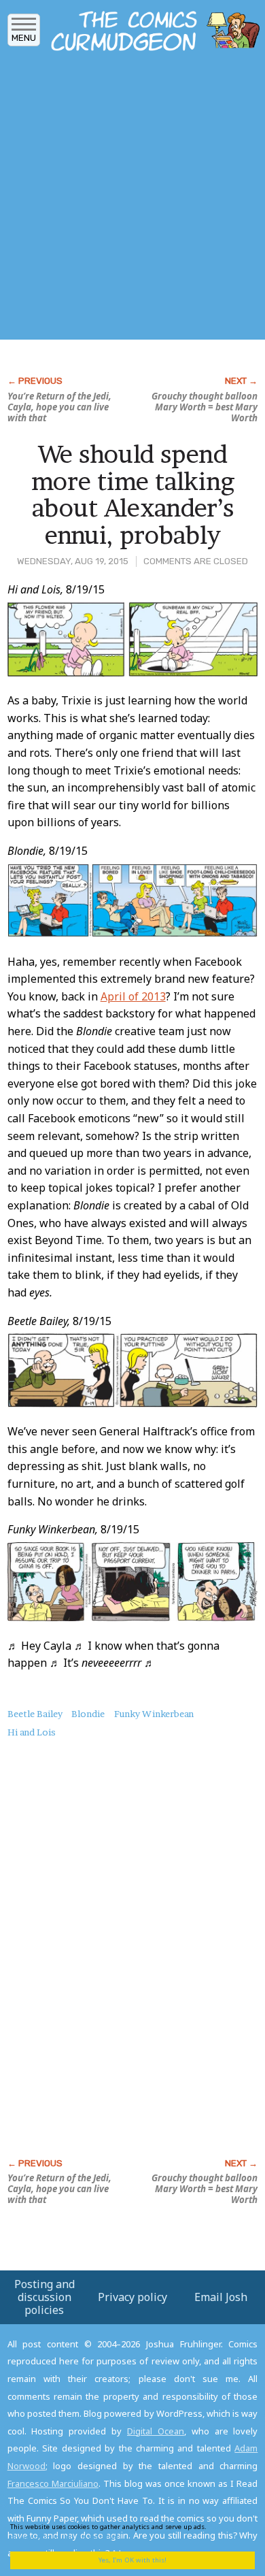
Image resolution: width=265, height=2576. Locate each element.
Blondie (88, 1714)
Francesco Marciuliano (53, 2483)
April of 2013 (133, 996)
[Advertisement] (132, 199)
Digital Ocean (156, 2431)
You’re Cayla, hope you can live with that (59, 407)
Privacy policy (132, 2297)
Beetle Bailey (35, 1714)
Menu (24, 38)
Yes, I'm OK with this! (132, 2560)
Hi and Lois (32, 1732)
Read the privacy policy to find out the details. (123, 2531)
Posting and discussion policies (45, 2297)
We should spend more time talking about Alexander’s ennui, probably (133, 494)
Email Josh (221, 2297)
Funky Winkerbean (154, 1714)
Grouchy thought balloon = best (205, 407)
